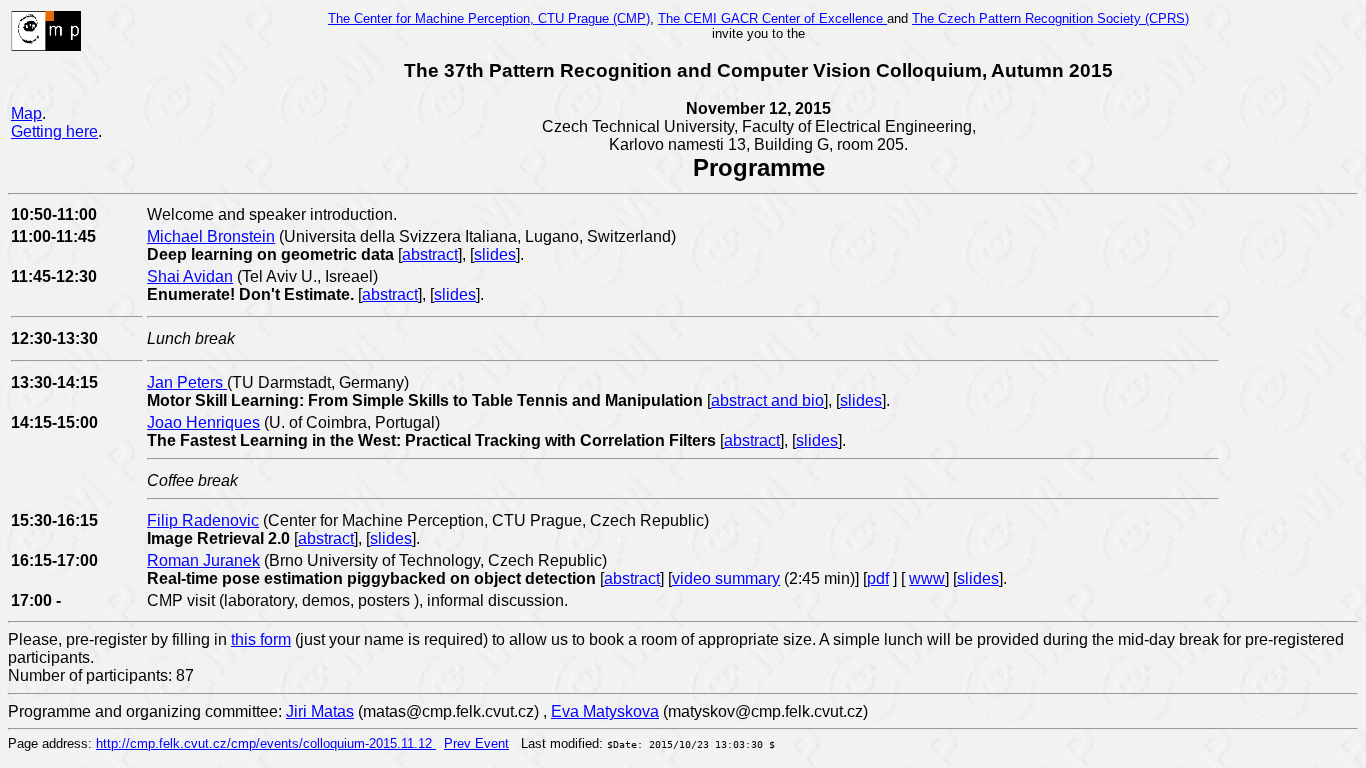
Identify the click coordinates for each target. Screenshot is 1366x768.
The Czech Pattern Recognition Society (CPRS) (1050, 18)
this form (261, 639)
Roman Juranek (203, 560)
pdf (878, 578)
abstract (430, 254)
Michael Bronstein (211, 236)
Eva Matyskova (605, 711)
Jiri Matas (320, 711)
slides (495, 254)
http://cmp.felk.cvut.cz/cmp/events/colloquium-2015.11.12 (266, 743)
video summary (726, 578)
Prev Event (476, 743)
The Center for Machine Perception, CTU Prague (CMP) (489, 18)
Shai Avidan (190, 276)
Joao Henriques (203, 422)
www (927, 578)
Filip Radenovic (203, 520)
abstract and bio (767, 400)
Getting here (54, 131)
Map (26, 113)
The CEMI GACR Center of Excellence (772, 18)
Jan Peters (187, 382)
